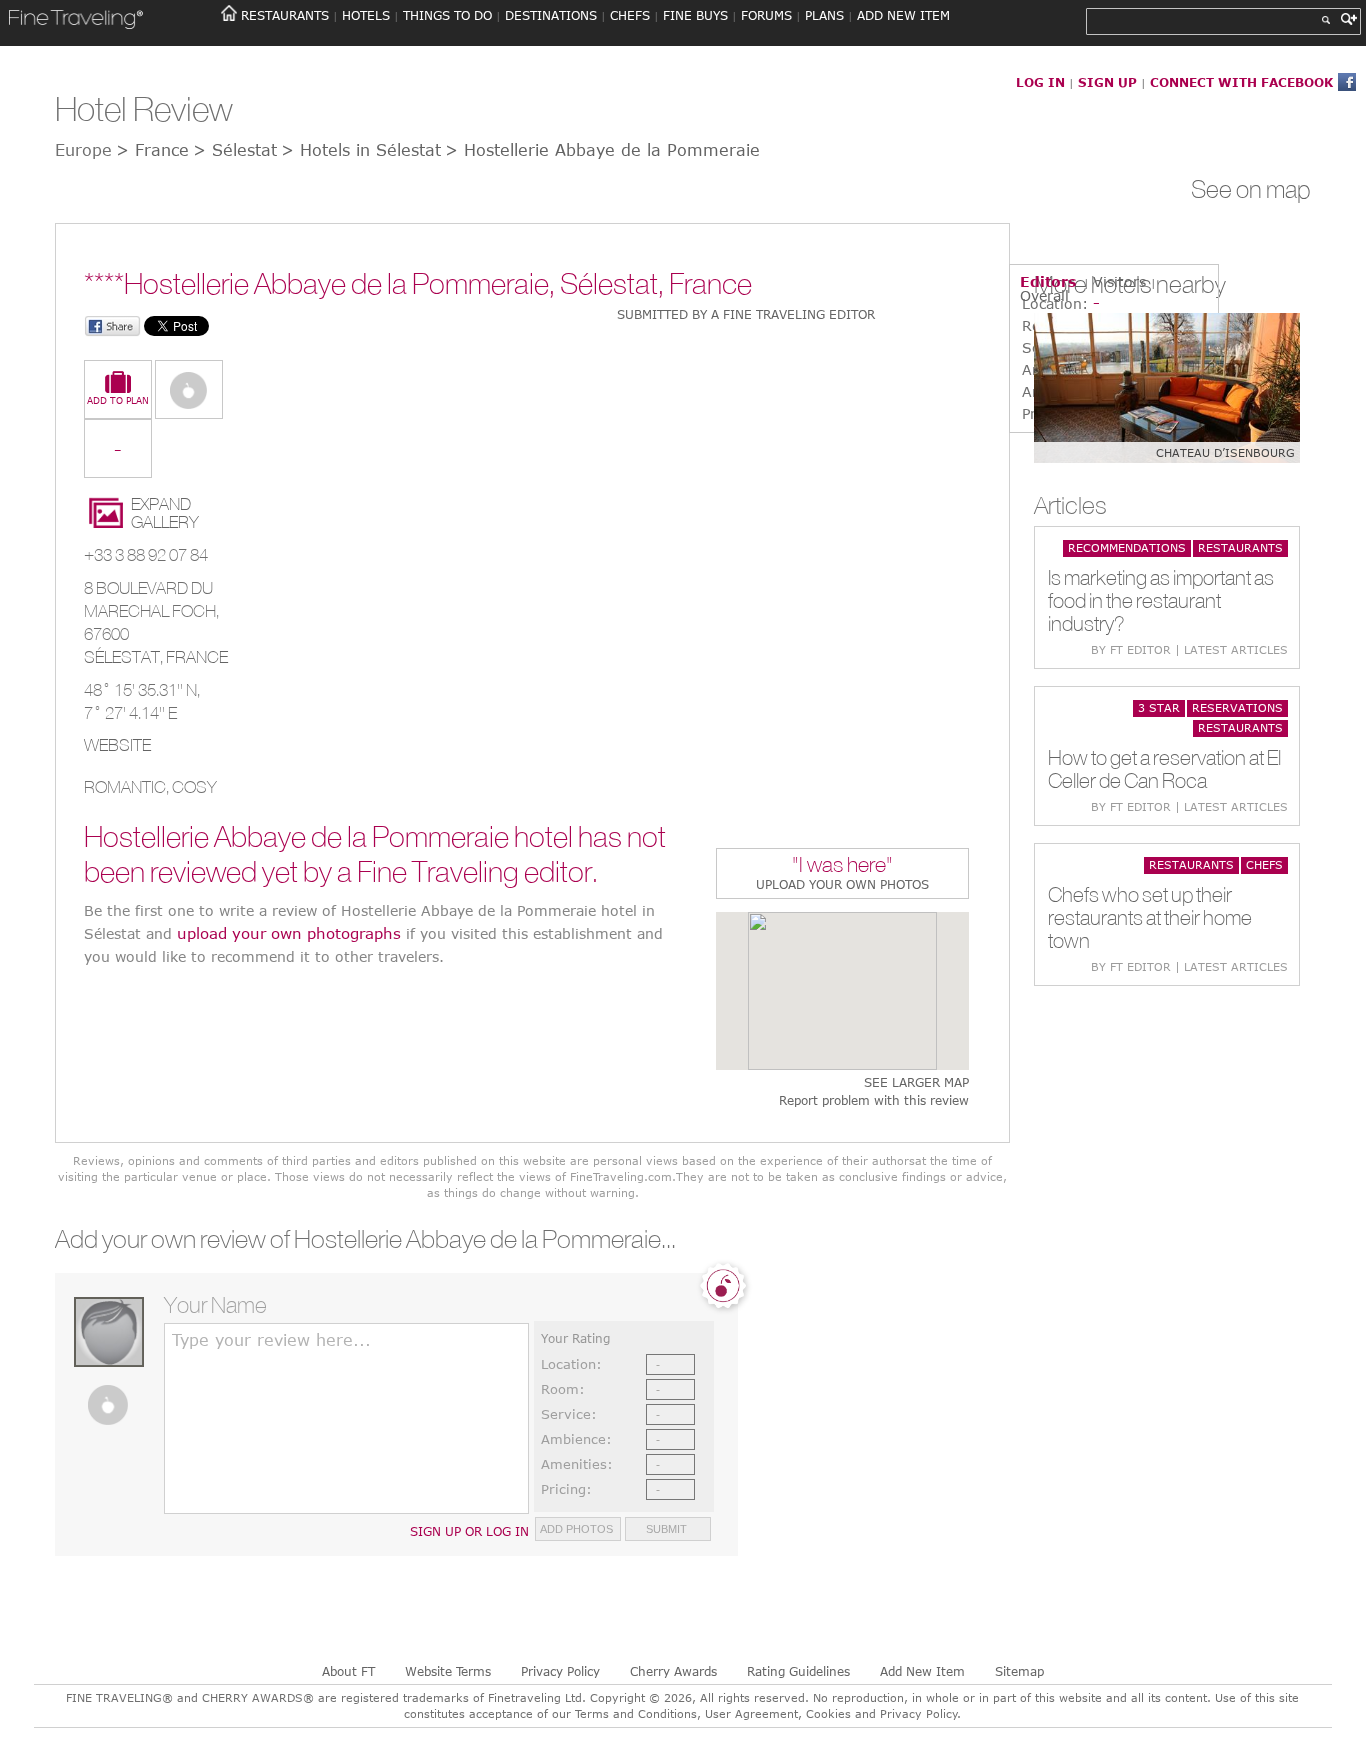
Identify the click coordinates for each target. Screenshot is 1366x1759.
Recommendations (1127, 547)
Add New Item (922, 1671)
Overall (1044, 295)
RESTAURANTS (285, 15)
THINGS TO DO (447, 15)
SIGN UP (1107, 82)
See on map (1251, 189)
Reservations (1237, 707)
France (197, 657)
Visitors (1119, 281)
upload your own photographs (289, 933)
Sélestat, (125, 657)
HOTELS (366, 15)
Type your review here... (271, 1340)
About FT (348, 1671)
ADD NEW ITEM (903, 15)
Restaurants (1240, 547)
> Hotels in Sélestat (361, 150)
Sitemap (1019, 1671)
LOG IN (1040, 82)
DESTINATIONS (551, 15)
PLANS (824, 15)
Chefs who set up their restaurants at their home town (1150, 917)
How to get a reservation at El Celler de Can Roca (1164, 769)
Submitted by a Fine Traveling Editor (746, 314)
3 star (1159, 707)
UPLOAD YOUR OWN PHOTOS (842, 884)
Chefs (1264, 864)
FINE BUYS (695, 15)
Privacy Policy (560, 1671)
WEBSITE (117, 745)
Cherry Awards (673, 1671)
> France (152, 150)
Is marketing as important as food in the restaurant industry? (1161, 600)
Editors (1048, 281)
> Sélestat (235, 150)
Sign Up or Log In (469, 1531)
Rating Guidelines (798, 1671)
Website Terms (448, 1671)
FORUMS (766, 15)
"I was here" (842, 866)
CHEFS (630, 15)
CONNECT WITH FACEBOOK (1241, 82)
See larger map (916, 1082)
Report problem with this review (874, 1100)
